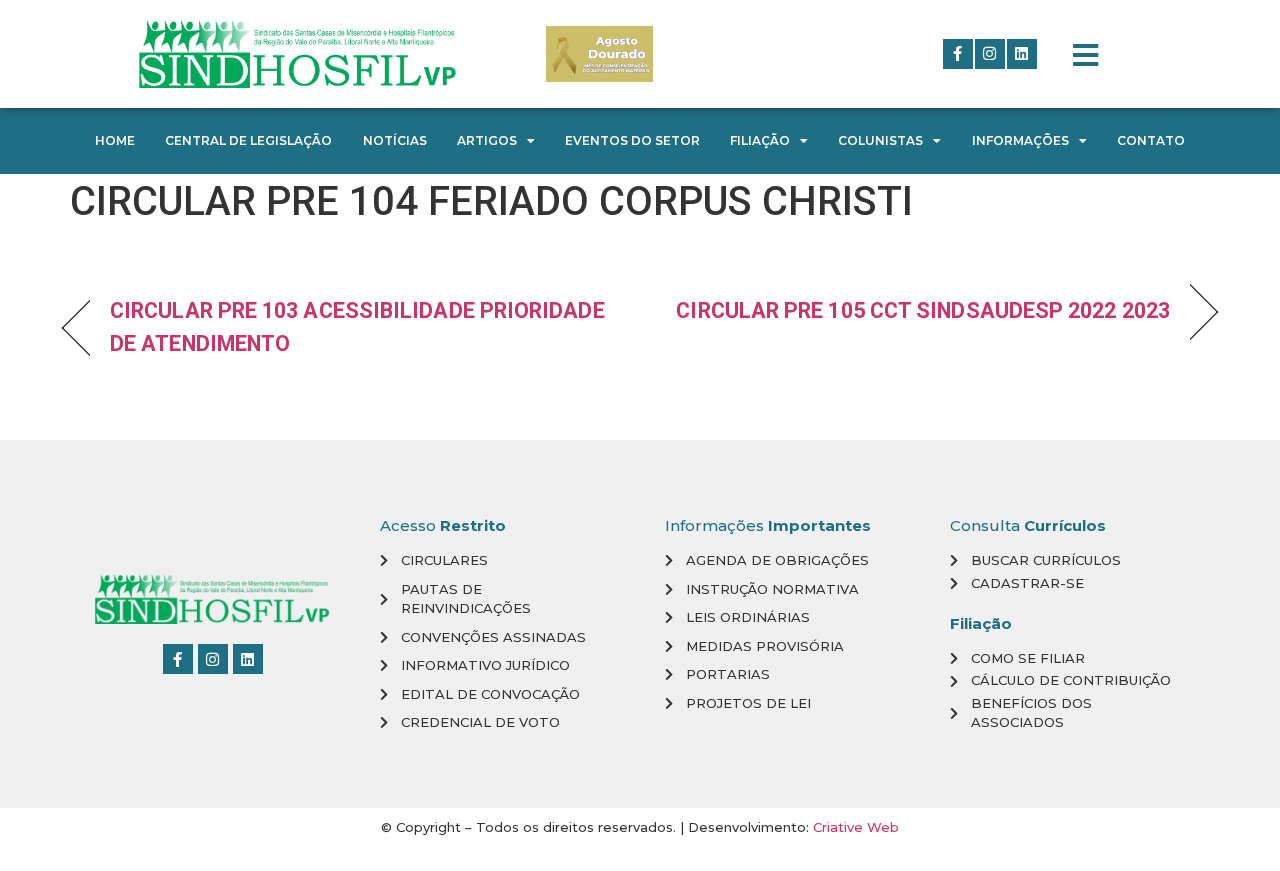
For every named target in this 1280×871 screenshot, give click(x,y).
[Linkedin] (1022, 54)
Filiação (760, 140)
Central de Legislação (248, 140)
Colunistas (880, 140)
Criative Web (856, 827)
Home (115, 140)
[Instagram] (990, 54)
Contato (1151, 140)
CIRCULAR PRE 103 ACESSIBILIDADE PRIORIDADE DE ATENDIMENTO (357, 326)
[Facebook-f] (958, 54)
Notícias (395, 140)
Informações (1020, 140)
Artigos (487, 140)
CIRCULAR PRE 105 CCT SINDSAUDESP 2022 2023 (923, 310)
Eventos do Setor (632, 140)
